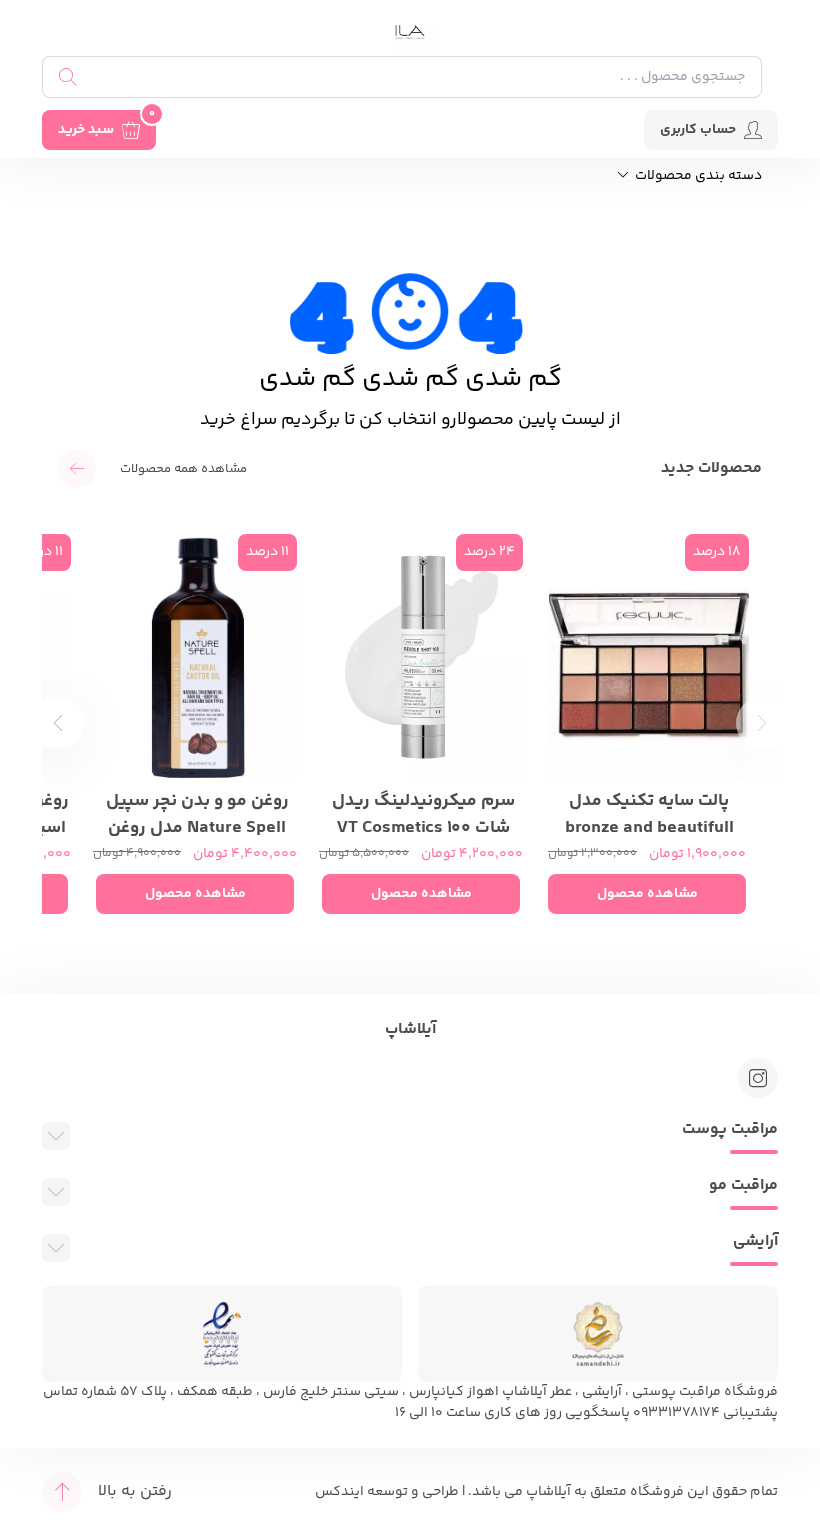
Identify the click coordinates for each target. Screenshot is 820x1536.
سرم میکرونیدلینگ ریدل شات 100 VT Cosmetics (423, 812)
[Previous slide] (762, 723)
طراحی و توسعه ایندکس (387, 1492)
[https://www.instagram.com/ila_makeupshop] (758, 1078)
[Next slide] (58, 723)
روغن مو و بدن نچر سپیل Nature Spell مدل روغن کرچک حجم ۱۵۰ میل (197, 812)
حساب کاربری (698, 130)
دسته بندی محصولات (697, 176)
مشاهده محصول (647, 894)
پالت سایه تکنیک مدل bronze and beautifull (649, 812)
